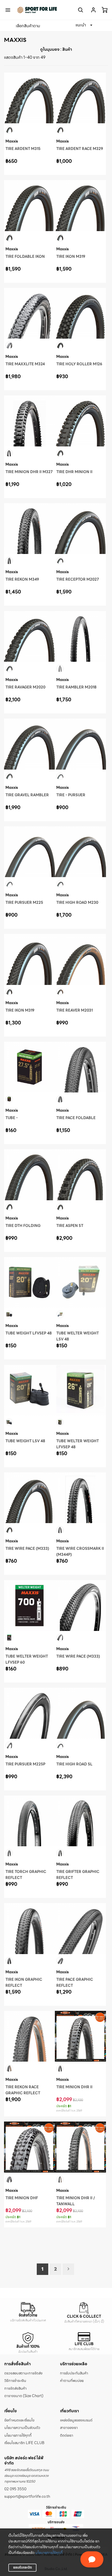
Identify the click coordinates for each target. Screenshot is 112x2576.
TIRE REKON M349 (22, 579)
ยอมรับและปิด (23, 2567)
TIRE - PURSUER (71, 795)
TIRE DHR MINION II (74, 472)
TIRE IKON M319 (71, 257)
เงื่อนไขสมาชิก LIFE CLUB (24, 2443)
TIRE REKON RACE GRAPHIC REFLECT (23, 2090)
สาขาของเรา (69, 2428)
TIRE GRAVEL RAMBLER (27, 795)
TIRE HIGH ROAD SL (74, 1764)
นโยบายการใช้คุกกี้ (49, 2553)
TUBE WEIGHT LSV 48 (25, 1441)
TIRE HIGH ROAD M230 (77, 903)
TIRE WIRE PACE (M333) (27, 1549)
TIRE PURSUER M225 (24, 903)
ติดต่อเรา (67, 2436)
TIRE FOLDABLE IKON (25, 257)
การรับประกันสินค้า (74, 2373)
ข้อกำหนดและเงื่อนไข (19, 2420)
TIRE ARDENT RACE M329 (80, 149)
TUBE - (12, 1118)
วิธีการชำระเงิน (15, 2381)
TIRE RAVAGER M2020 (25, 687)
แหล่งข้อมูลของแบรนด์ (76, 2420)
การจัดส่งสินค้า (16, 2388)
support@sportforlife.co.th (27, 2497)
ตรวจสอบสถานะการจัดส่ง (23, 2373)
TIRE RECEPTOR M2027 (78, 579)
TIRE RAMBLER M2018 (76, 687)
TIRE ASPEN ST (70, 1226)
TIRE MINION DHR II (74, 2087)
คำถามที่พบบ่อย (72, 2381)
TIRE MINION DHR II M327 (29, 472)
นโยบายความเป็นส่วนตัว (22, 2428)
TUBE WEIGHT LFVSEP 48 (29, 1333)
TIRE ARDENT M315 (23, 149)
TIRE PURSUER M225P (25, 1764)
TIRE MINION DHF (22, 2198)
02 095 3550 (15, 2489)
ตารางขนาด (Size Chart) (24, 2396)
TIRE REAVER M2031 (75, 1010)
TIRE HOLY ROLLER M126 (79, 364)
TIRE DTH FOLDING (23, 1226)
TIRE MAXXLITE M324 (25, 364)
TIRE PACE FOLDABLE (76, 1118)
